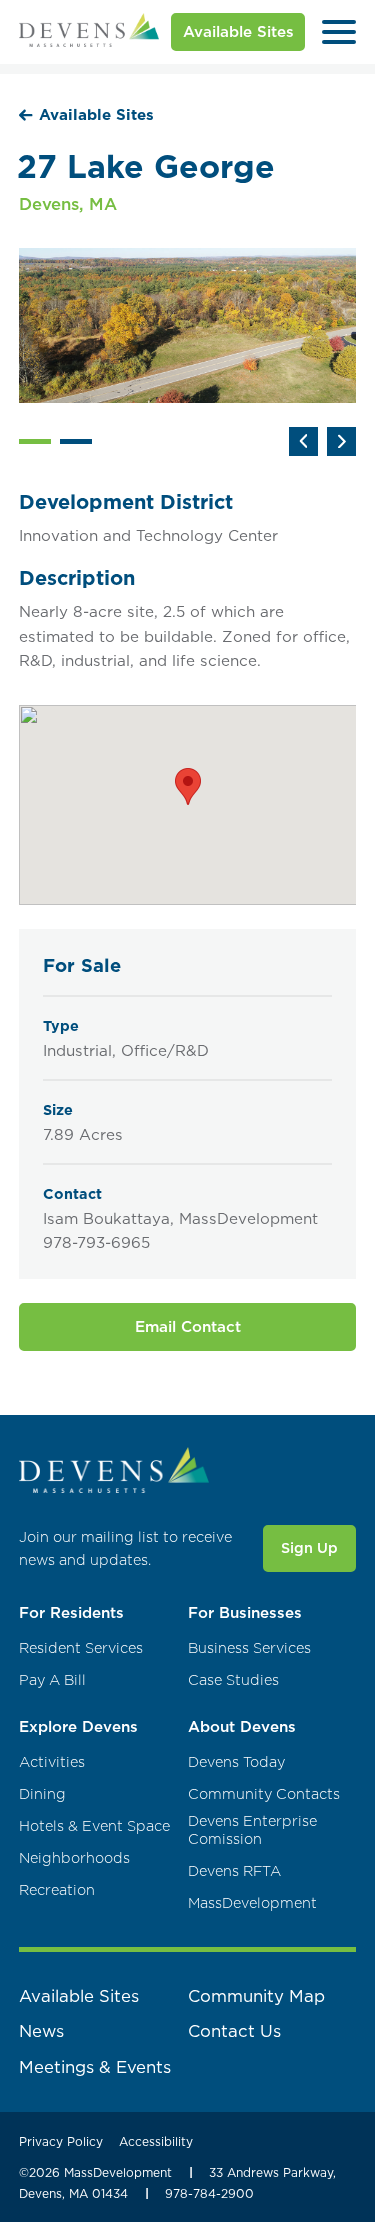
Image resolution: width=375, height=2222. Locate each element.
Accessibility (156, 2141)
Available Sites (238, 31)
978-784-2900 (209, 2193)
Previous (303, 441)
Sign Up (309, 1548)
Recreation (57, 1890)
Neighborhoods (74, 1858)
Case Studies (233, 1680)
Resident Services (81, 1648)
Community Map (256, 1996)
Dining (42, 1794)
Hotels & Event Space (94, 1826)
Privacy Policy (61, 2141)
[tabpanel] (188, 325)
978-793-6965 (96, 1242)
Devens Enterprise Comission (252, 1830)
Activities (52, 1762)
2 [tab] (76, 442)
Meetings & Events (95, 2067)
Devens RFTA (234, 1871)
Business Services (249, 1648)
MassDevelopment (252, 1903)
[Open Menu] (339, 32)
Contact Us (234, 2031)
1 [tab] (35, 442)
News (41, 2031)
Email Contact (188, 1326)
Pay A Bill (52, 1680)
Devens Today (236, 1762)
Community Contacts (264, 1794)
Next (341, 441)
